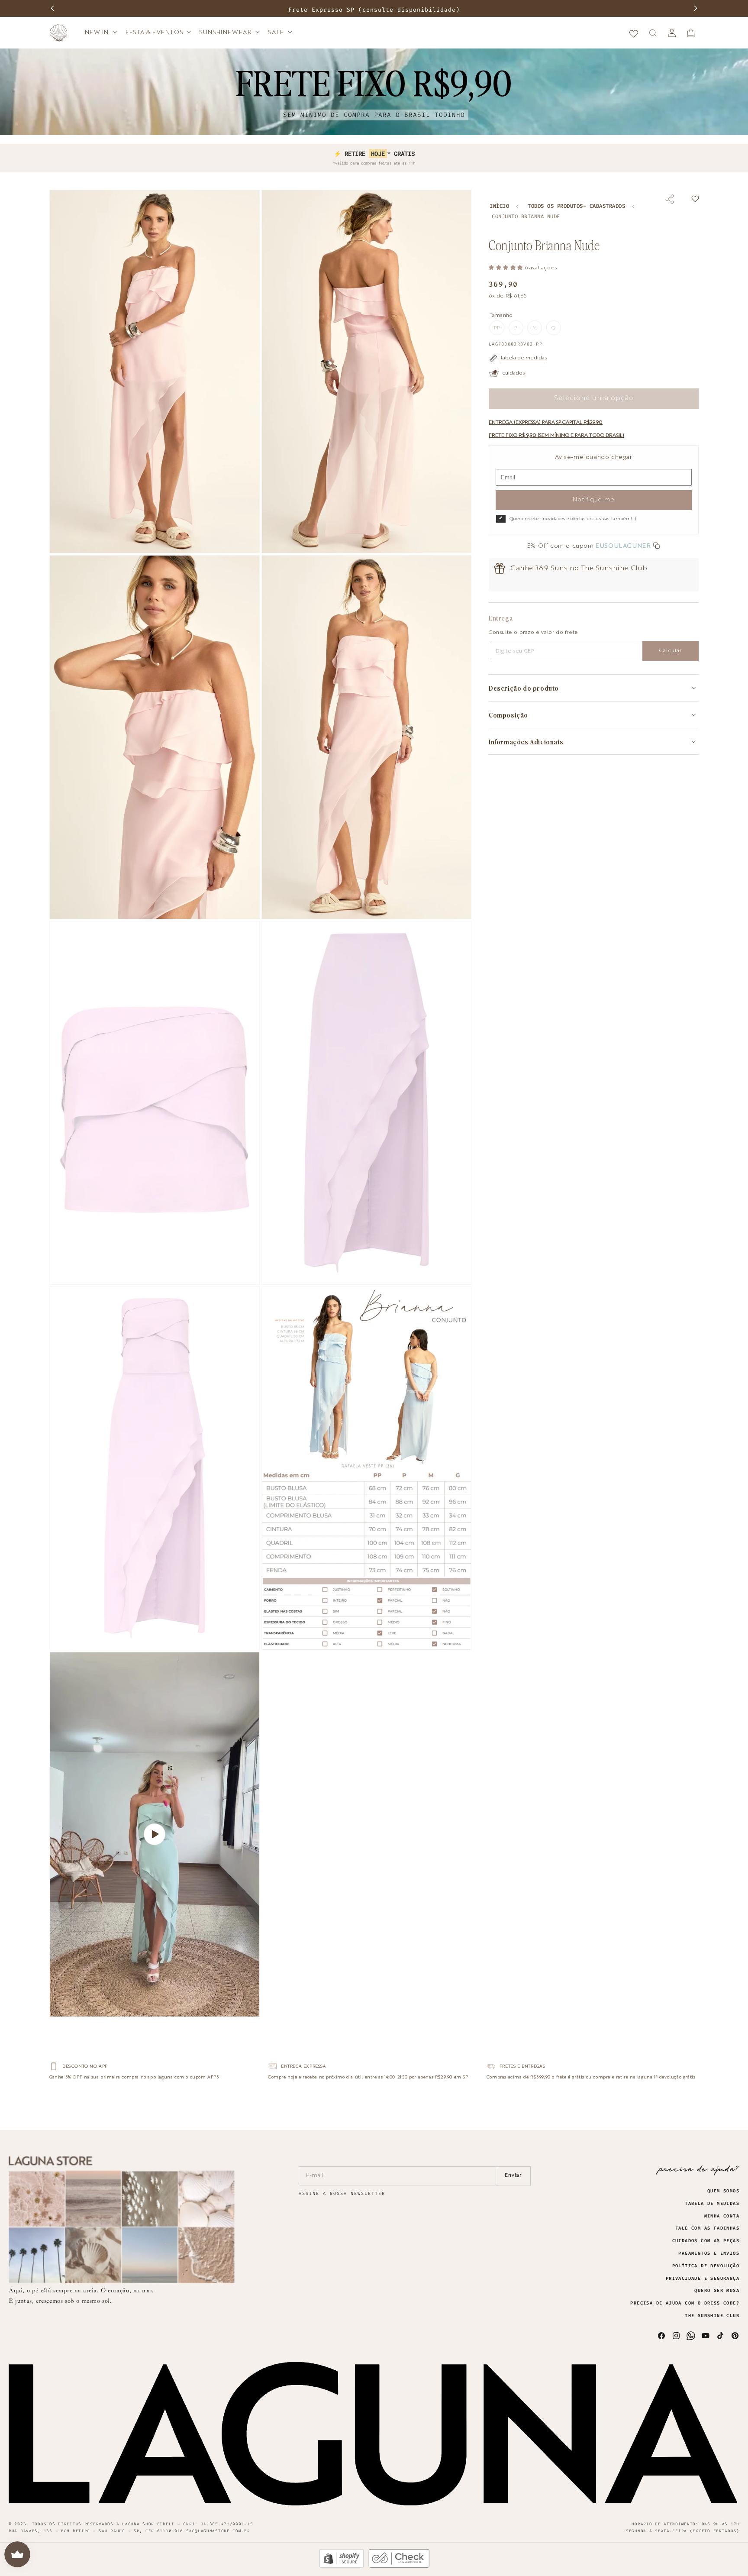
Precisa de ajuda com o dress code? (685, 2303)
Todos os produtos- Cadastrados (576, 206)
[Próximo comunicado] (696, 8)
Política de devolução (706, 2266)
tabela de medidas (524, 358)
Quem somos (723, 2191)
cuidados (513, 373)
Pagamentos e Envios (709, 2253)
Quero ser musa (717, 2291)
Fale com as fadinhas (707, 2228)
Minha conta (722, 2216)
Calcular (671, 651)
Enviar (513, 2175)
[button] (100, 32)
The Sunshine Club (712, 2316)
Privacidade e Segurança (703, 2279)
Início (499, 206)
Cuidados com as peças (706, 2241)
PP (499, 330)
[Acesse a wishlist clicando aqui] (634, 33)
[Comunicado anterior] (52, 8)
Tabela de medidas (712, 2204)
